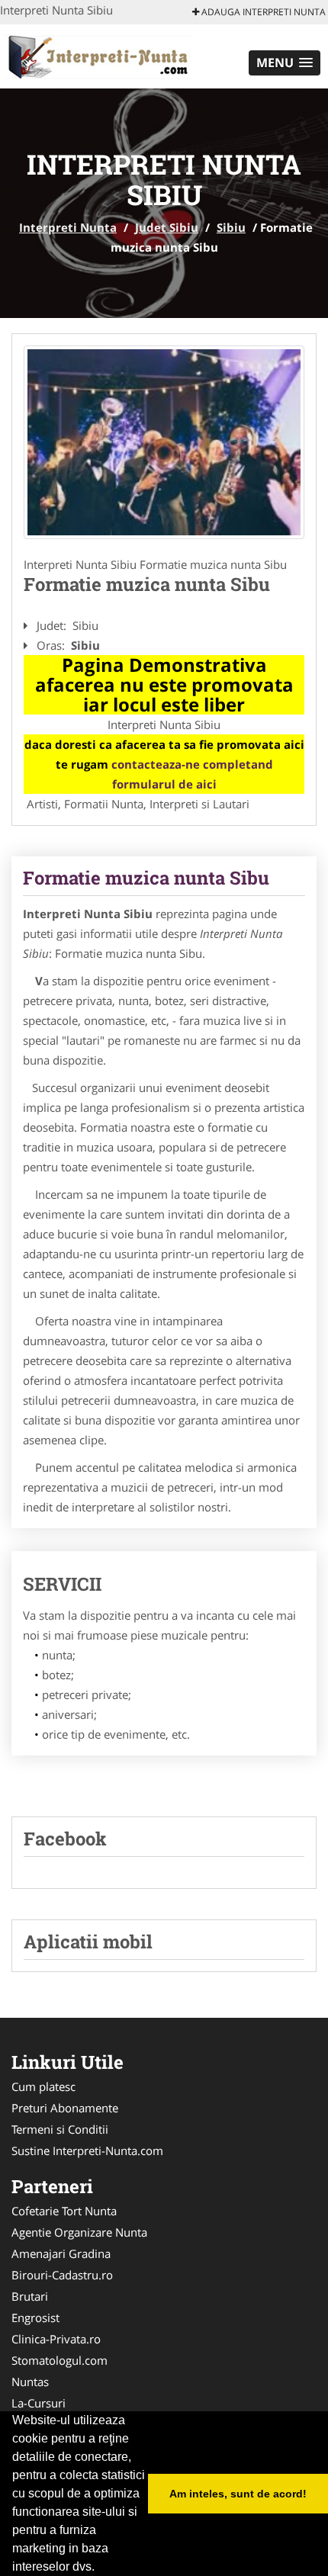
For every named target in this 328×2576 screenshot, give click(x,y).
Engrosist (35, 2317)
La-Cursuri (39, 2403)
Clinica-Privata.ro (56, 2339)
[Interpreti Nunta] (100, 55)
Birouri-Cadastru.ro (62, 2275)
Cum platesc (43, 2086)
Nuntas (30, 2382)
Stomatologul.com (59, 2360)
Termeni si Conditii (60, 2129)
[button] (285, 63)
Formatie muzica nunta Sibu (146, 878)
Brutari (30, 2296)
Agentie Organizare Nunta (79, 2232)
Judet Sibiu (167, 227)
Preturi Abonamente (65, 2108)
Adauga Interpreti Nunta (262, 12)
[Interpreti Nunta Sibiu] (164, 442)
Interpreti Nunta (68, 227)
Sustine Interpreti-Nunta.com (87, 2150)
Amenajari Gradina (61, 2253)
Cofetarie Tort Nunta (64, 2211)
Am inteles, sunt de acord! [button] (238, 2494)
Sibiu (231, 227)
